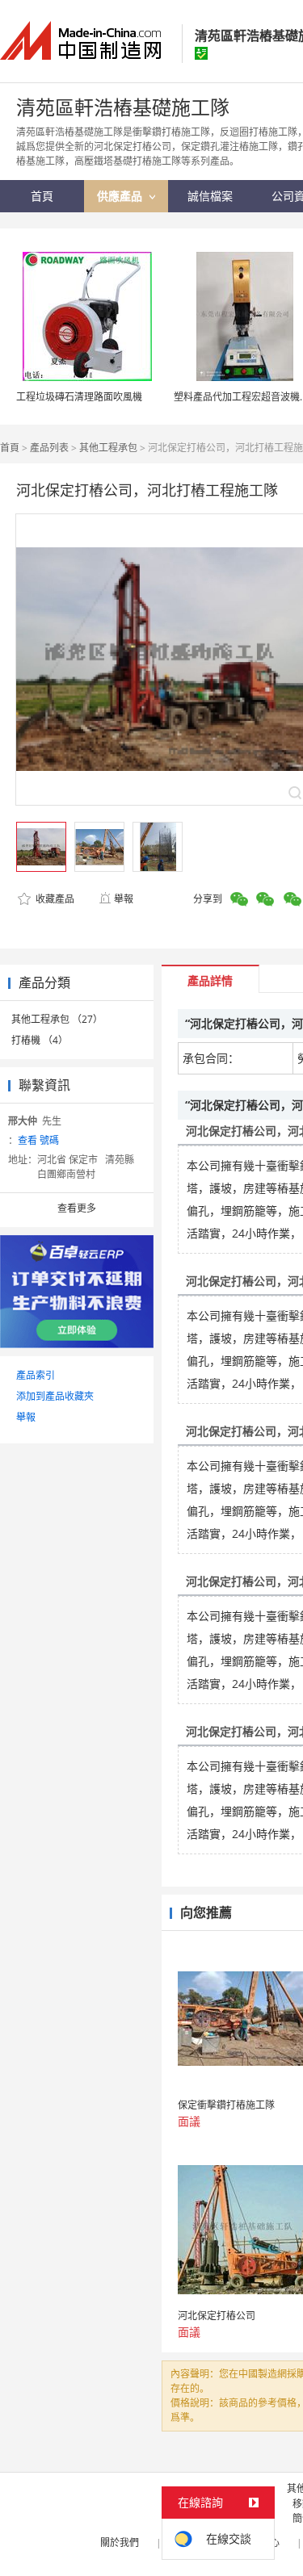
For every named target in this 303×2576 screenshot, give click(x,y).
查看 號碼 (38, 1140)
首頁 (10, 448)
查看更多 (77, 1208)
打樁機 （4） (40, 1040)
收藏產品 (54, 899)
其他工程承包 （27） (57, 1019)
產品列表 (49, 448)
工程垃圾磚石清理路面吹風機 (79, 397)
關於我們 (120, 2542)
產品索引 (36, 1375)
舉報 (124, 899)
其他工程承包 (108, 448)
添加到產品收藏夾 (55, 1396)
